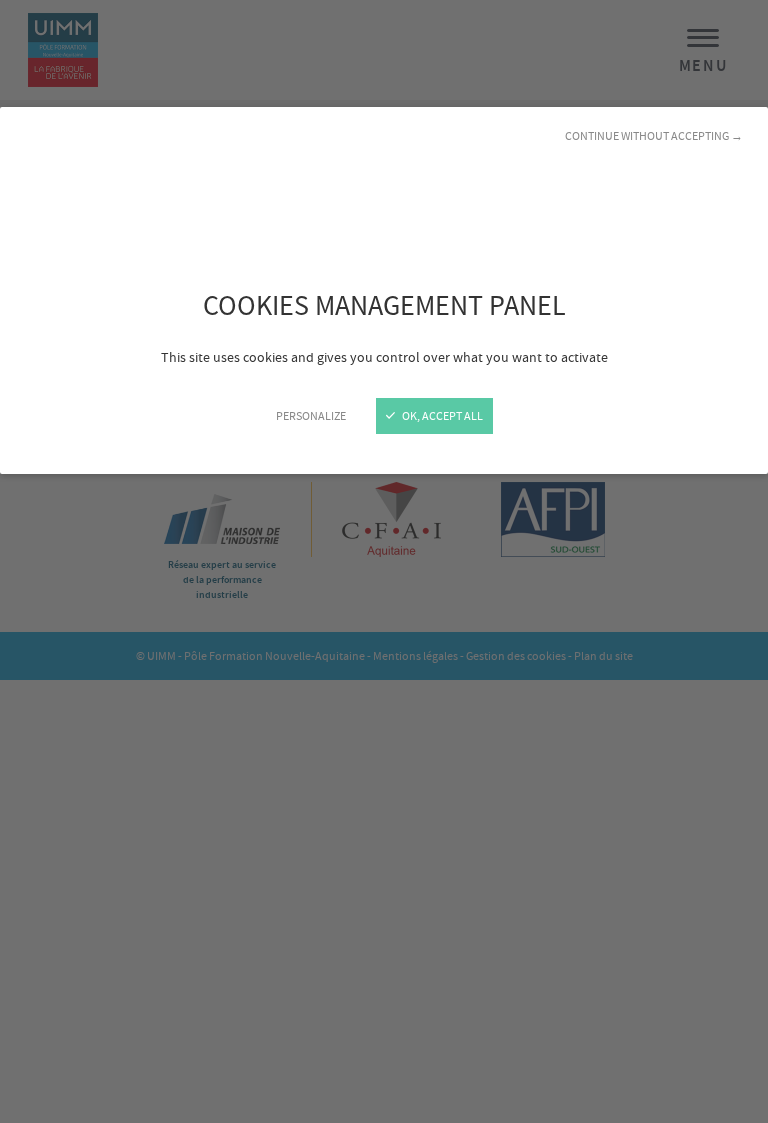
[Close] (384, 561)
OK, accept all (441, 416)
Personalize (311, 416)
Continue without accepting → (654, 136)
